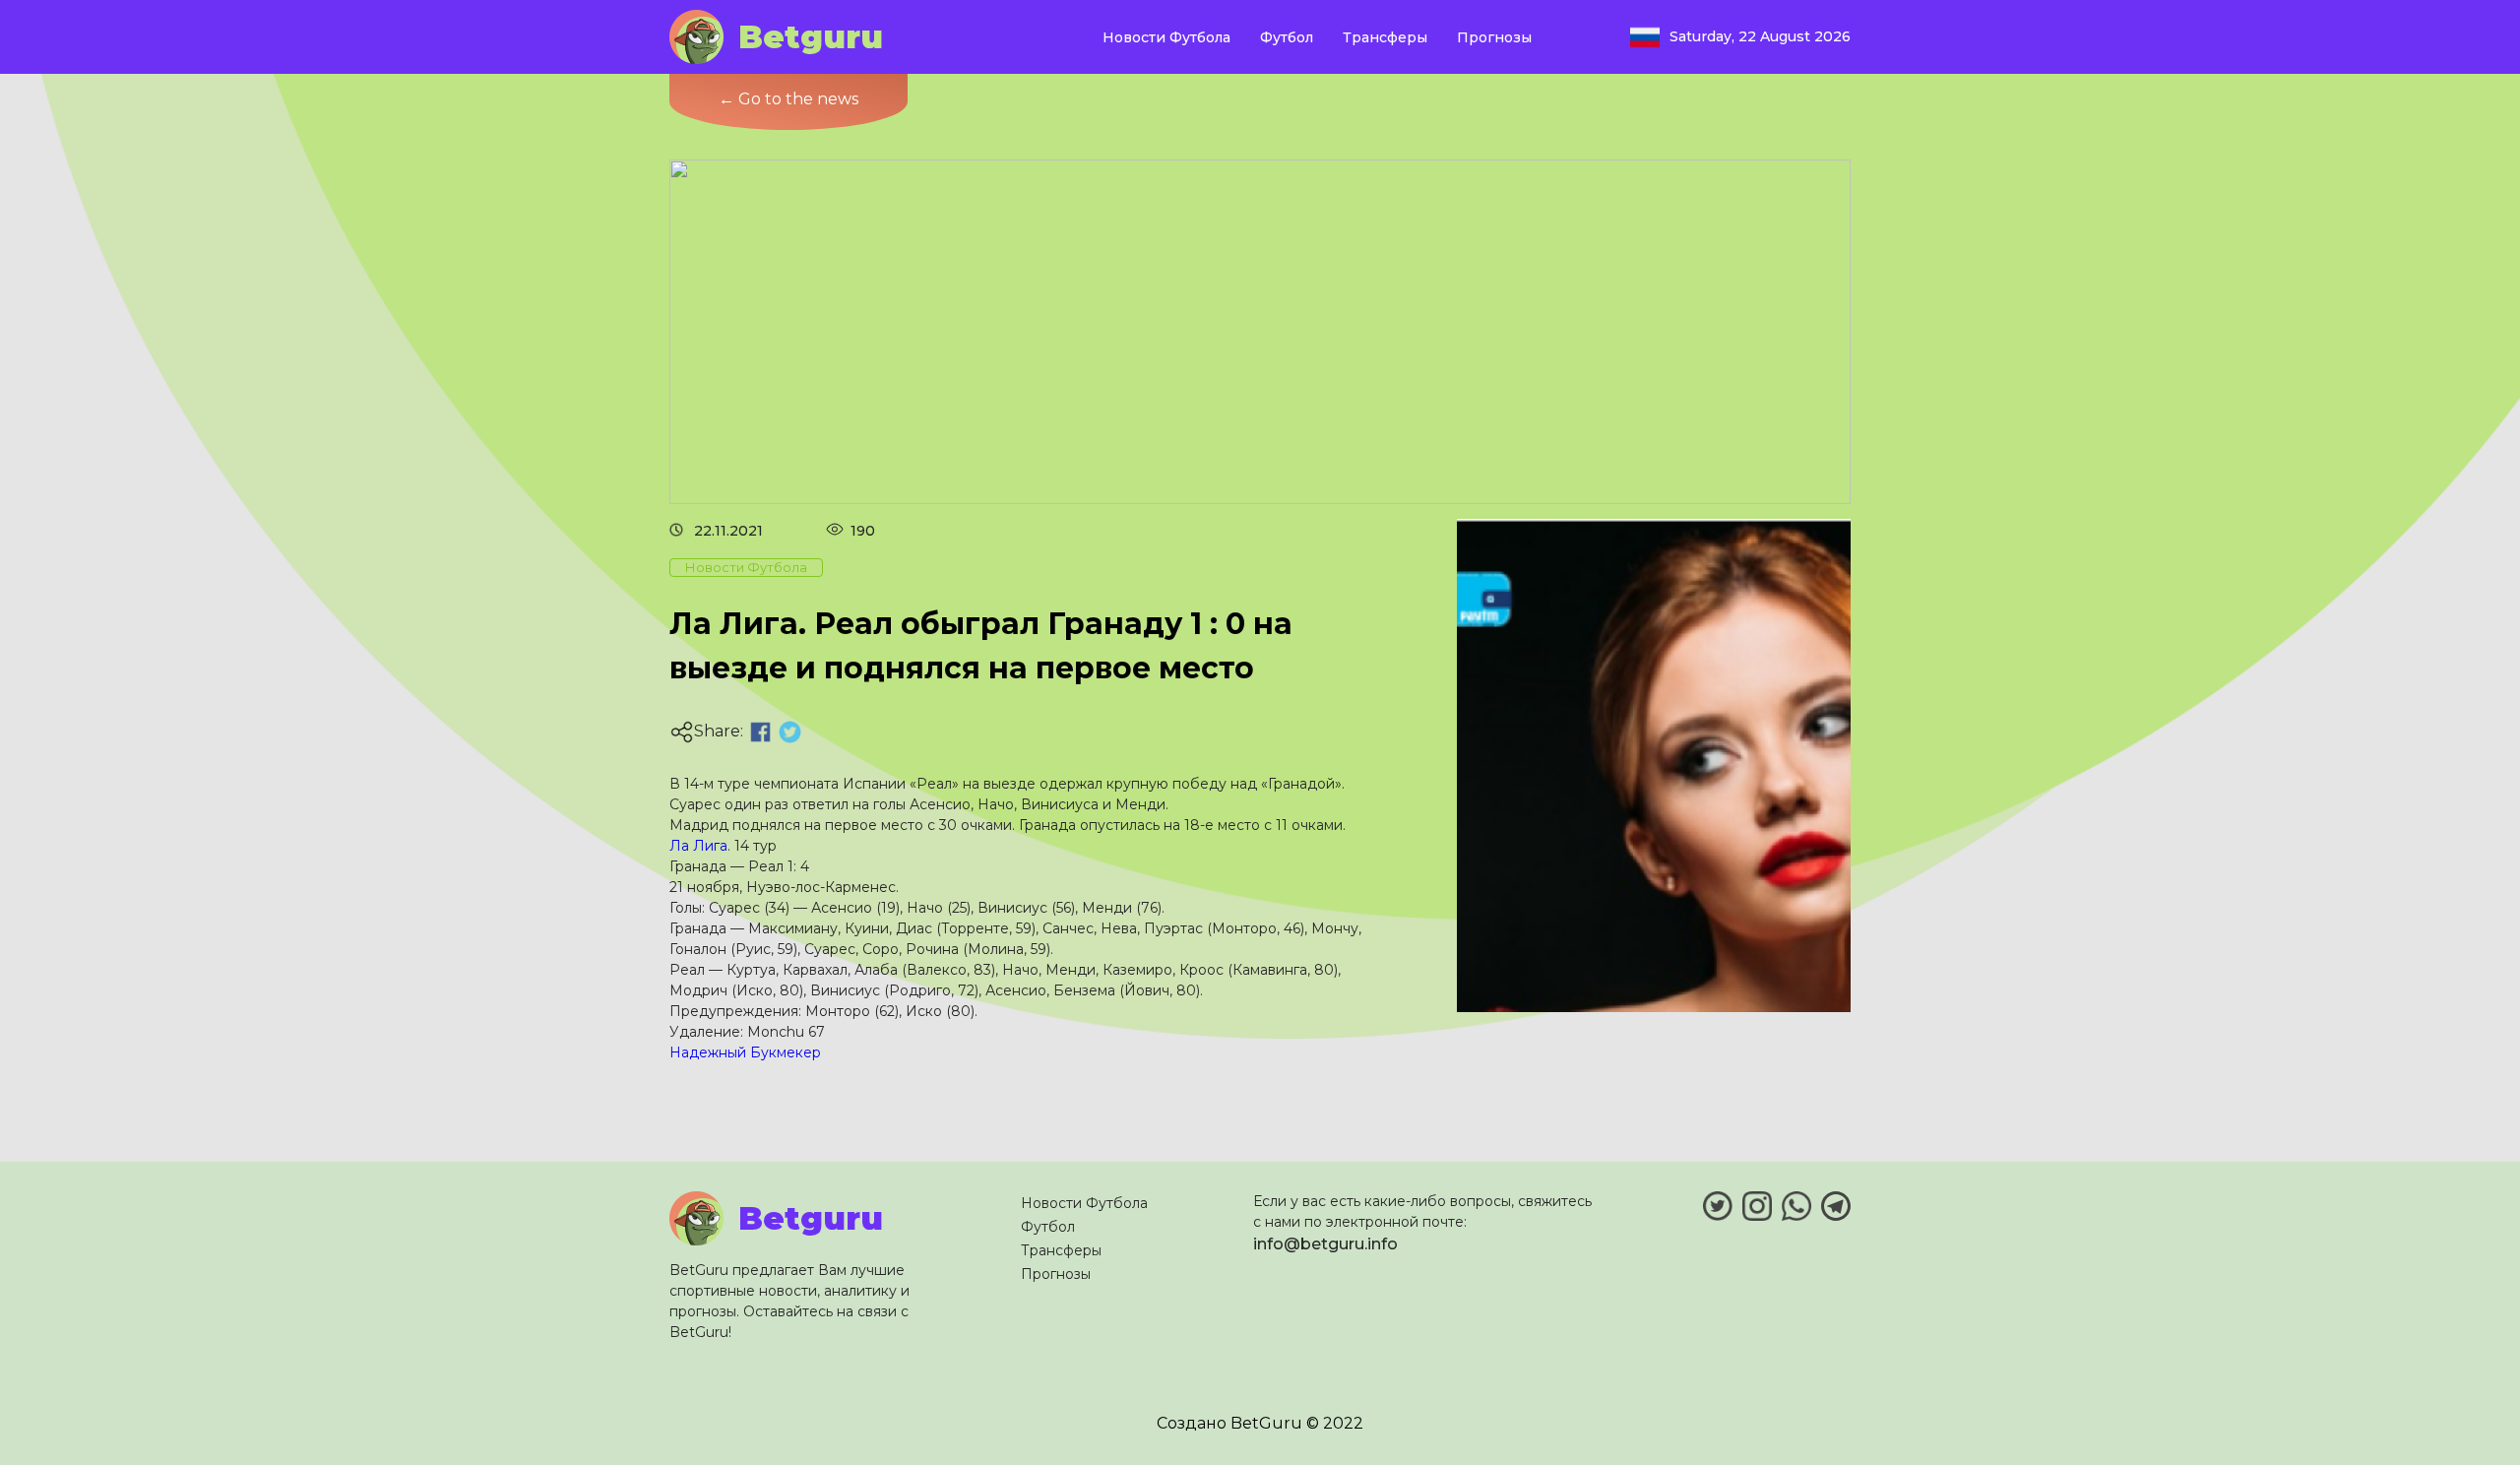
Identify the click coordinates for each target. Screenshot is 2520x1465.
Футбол (1287, 37)
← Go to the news (788, 99)
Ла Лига (698, 846)
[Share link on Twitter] (790, 732)
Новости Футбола (1166, 37)
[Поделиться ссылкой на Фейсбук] (760, 732)
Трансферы (1385, 37)
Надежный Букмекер (745, 1052)
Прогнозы (1494, 37)
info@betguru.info (1325, 1244)
